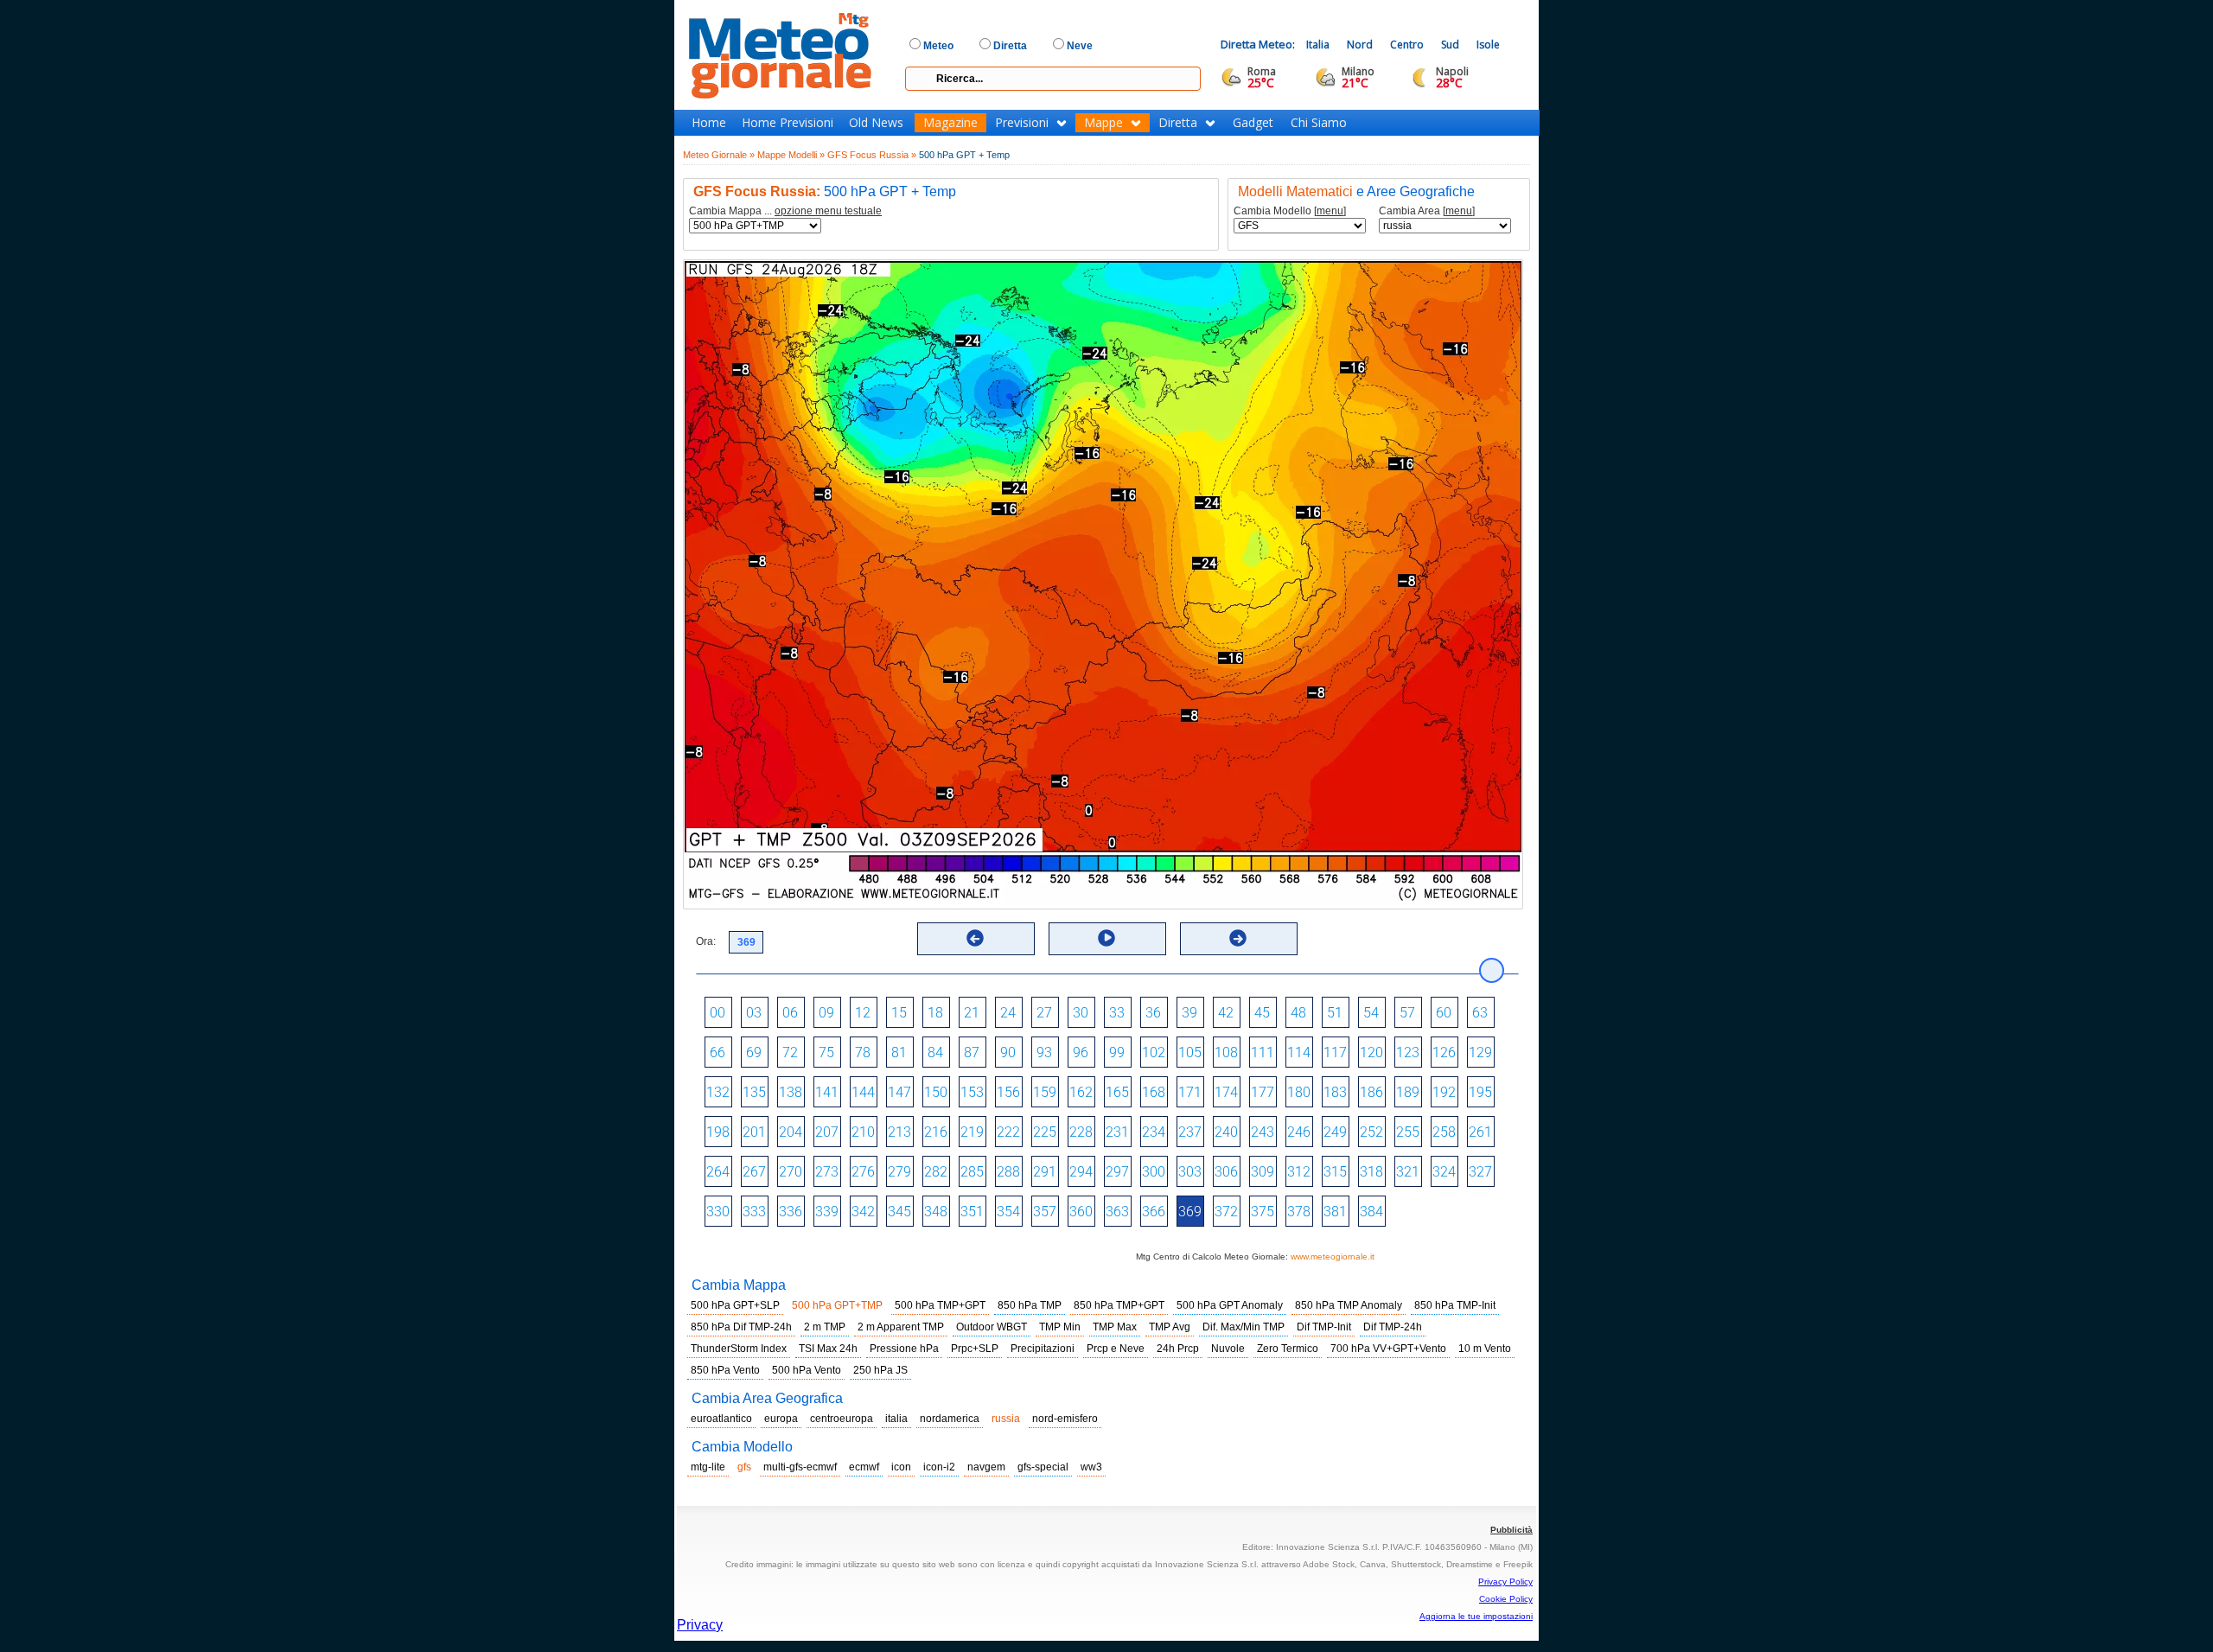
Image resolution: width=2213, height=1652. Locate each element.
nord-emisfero (1065, 1419)
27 (1044, 1013)
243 (1263, 1132)
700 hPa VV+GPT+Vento (1388, 1349)
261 (1480, 1132)
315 (1335, 1172)
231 (1117, 1132)
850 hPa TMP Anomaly (1349, 1305)
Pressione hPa (904, 1349)
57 (1407, 1013)
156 (1008, 1092)
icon (901, 1467)
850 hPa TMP (1030, 1305)
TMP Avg (1170, 1327)
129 (1480, 1052)
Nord (1360, 45)
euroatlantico (721, 1419)
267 (754, 1172)
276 (863, 1172)
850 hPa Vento (725, 1370)
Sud (1450, 45)
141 (827, 1092)
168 (1154, 1092)
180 (1299, 1092)
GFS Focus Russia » (872, 155)
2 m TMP (825, 1327)
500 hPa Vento (807, 1370)
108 (1226, 1052)
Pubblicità (1511, 1530)
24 (1008, 1013)
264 (718, 1172)
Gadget (1253, 123)
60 (1444, 1013)
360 (1081, 1212)
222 (1008, 1132)
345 (899, 1212)
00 (717, 1013)
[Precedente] (975, 938)
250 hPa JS (880, 1370)
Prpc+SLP (975, 1349)
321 (1408, 1172)
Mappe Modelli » (791, 155)
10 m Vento (1485, 1349)
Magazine (950, 123)
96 (1081, 1052)
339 (827, 1212)
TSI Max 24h (828, 1349)
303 (1190, 1172)
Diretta (1178, 123)
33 (1117, 1013)
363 (1117, 1212)
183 (1335, 1092)
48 (1298, 1013)
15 (899, 1013)
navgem (986, 1467)
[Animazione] (1106, 938)
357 (1045, 1212)
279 (899, 1172)
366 (1154, 1212)
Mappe (1103, 123)
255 (1408, 1132)
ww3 (1091, 1467)
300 (1154, 1172)
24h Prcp (1178, 1349)
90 (1008, 1052)
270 (791, 1172)
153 (972, 1092)
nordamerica (950, 1419)
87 (972, 1052)
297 (1117, 1172)
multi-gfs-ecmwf (800, 1467)
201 (754, 1132)
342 (863, 1212)
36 (1153, 1013)
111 (1263, 1052)
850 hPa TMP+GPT (1119, 1305)
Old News (876, 123)
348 (936, 1212)
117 (1335, 1052)
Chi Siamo (1319, 123)
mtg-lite (708, 1467)
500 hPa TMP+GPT (940, 1305)
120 (1371, 1052)
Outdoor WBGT (992, 1327)
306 (1226, 1172)
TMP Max (1115, 1327)
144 (863, 1092)
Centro (1407, 45)
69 (754, 1052)
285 (972, 1172)
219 (972, 1132)
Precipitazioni (1043, 1349)
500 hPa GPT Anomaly (1230, 1305)
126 (1444, 1052)
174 (1226, 1092)
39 (1189, 1013)
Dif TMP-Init (1324, 1327)
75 (826, 1052)
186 (1371, 1092)
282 (936, 1172)
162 (1081, 1092)
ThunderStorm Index (739, 1349)
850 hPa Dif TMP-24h (741, 1327)
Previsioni (1022, 123)
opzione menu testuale (828, 211)
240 (1226, 1132)
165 (1117, 1092)
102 (1154, 1052)
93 (1044, 1052)
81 (899, 1052)
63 (1480, 1013)
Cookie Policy (1506, 1599)
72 (790, 1052)
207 (827, 1132)
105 (1190, 1052)
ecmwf (864, 1467)
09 (826, 1013)
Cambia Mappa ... (785, 211)
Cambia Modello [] (1290, 211)
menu (1330, 211)
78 (863, 1052)
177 (1263, 1092)
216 (936, 1132)
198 (718, 1132)
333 (754, 1212)
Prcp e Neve (1116, 1349)
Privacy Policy (1505, 1582)
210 (863, 1132)
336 (791, 1212)
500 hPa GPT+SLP (735, 1305)
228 (1081, 1132)
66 (717, 1052)
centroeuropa (842, 1419)
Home (709, 123)
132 (718, 1092)
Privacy (700, 1625)
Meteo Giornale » (719, 155)
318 (1371, 1172)
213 (899, 1132)
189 (1408, 1092)
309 (1263, 1172)
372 (1226, 1212)
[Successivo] (1238, 938)
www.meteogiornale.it (1333, 1257)
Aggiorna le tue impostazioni (1476, 1616)
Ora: (706, 941)
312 (1299, 1172)
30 (1081, 1013)
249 (1335, 1132)
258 (1444, 1132)
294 (1081, 1172)
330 (718, 1212)
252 (1371, 1132)
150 (936, 1092)
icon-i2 (939, 1467)
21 (972, 1013)
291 (1045, 1172)
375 (1263, 1212)
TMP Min (1060, 1327)
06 (790, 1013)
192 (1444, 1092)
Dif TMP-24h (1393, 1327)
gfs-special (1043, 1467)
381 (1335, 1212)
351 (972, 1212)
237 (1190, 1132)
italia (896, 1419)
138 (791, 1092)
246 (1299, 1132)
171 (1190, 1092)
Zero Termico (1288, 1349)
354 (1008, 1212)
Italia (1318, 45)
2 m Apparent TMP (901, 1327)
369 (1190, 1212)
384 (1371, 1212)
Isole (1488, 45)
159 (1045, 1092)
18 (935, 1013)
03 (754, 1013)
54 (1371, 1013)
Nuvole (1228, 1349)
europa (781, 1419)
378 (1299, 1212)
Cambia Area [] (1427, 211)
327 (1480, 1172)
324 (1444, 1172)
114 (1299, 1052)
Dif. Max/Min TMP (1244, 1327)
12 (863, 1013)
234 (1154, 1132)
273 (827, 1172)
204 (791, 1132)
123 (1408, 1052)
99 (1117, 1052)
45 (1262, 1013)
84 (935, 1052)
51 (1335, 1013)
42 (1226, 1013)
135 (754, 1092)
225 (1045, 1132)
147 (899, 1092)
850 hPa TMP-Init (1455, 1305)
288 (1008, 1172)
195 (1480, 1092)
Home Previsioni (788, 123)
